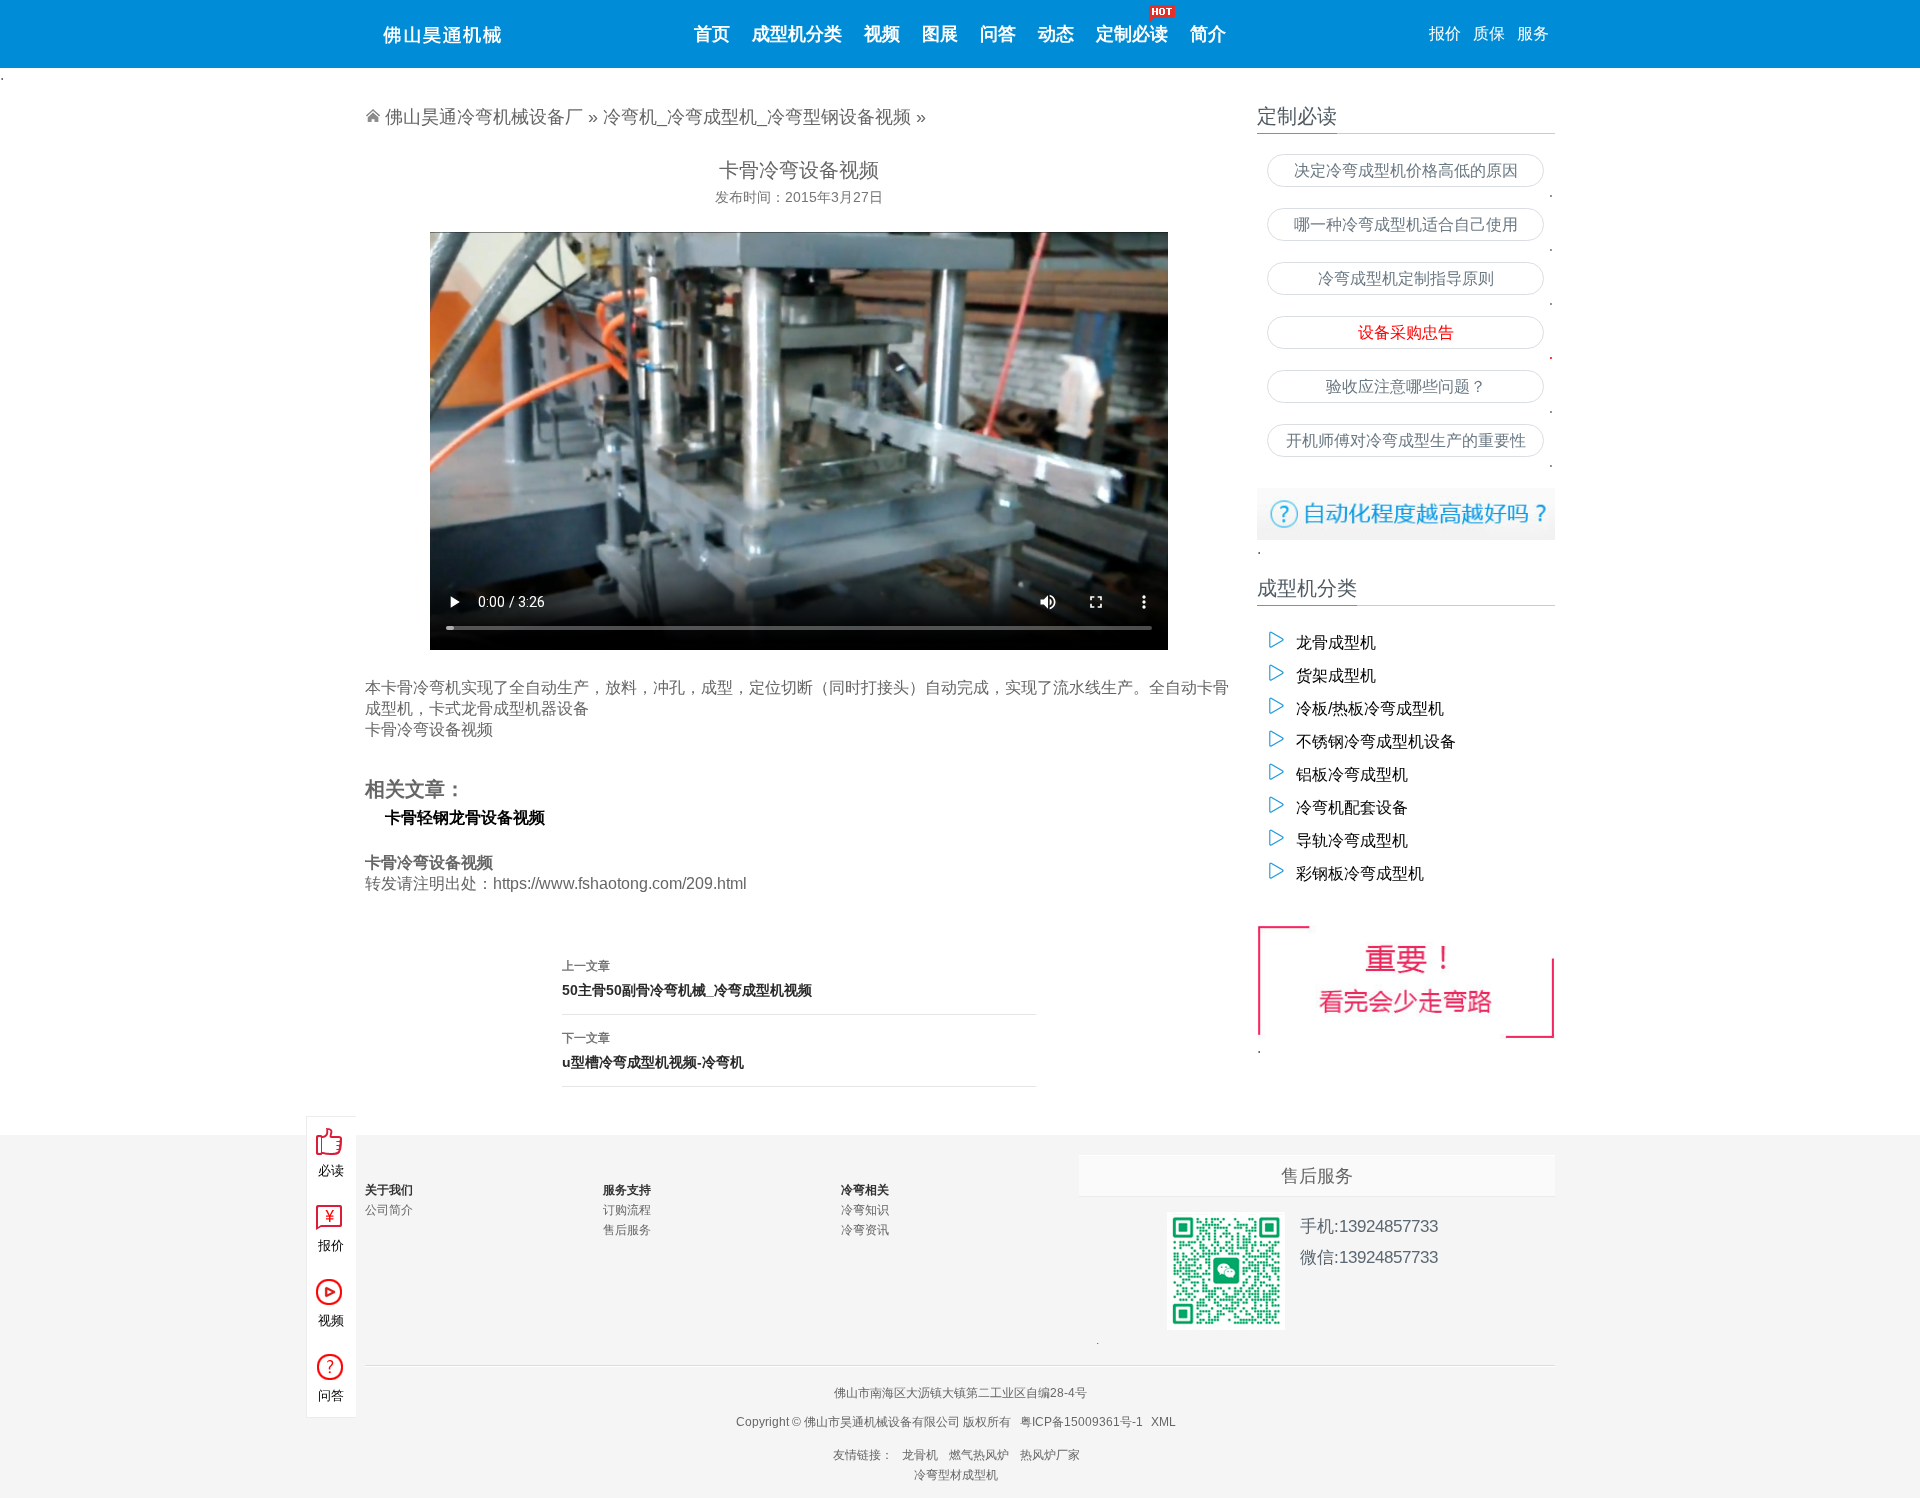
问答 (998, 34)
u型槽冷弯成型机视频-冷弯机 (653, 1050)
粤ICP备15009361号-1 (1081, 1422)
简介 (1208, 34)
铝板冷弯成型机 (1352, 774)
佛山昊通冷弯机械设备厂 (484, 117)
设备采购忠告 (1406, 332)
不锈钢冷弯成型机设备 (1376, 741)
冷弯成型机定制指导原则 (1406, 278)
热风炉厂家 (1050, 1455)
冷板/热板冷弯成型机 (1370, 708)
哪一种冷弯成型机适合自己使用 (1406, 224)
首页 (712, 34)
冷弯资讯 (865, 1230)
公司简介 (389, 1210)
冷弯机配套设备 (1352, 807)
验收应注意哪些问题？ (1406, 386)
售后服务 (627, 1230)
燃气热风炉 (979, 1455)
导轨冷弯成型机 (1352, 840)
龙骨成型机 (1336, 642)
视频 (882, 34)
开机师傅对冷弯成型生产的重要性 (1406, 440)
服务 (1533, 33)
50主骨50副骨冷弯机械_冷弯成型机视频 (687, 978)
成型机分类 (797, 34)
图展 (940, 34)
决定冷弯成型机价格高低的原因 (1406, 170)
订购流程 (627, 1210)
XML (1163, 1422)
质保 (1489, 33)
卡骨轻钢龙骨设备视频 (465, 817)
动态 (1056, 34)
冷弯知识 (865, 1210)
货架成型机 (1336, 675)
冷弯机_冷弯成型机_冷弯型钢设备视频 (757, 117)
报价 (1445, 33)
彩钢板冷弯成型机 (1360, 873)
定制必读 (1132, 34)
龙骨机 (920, 1455)
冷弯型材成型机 (956, 1475)
